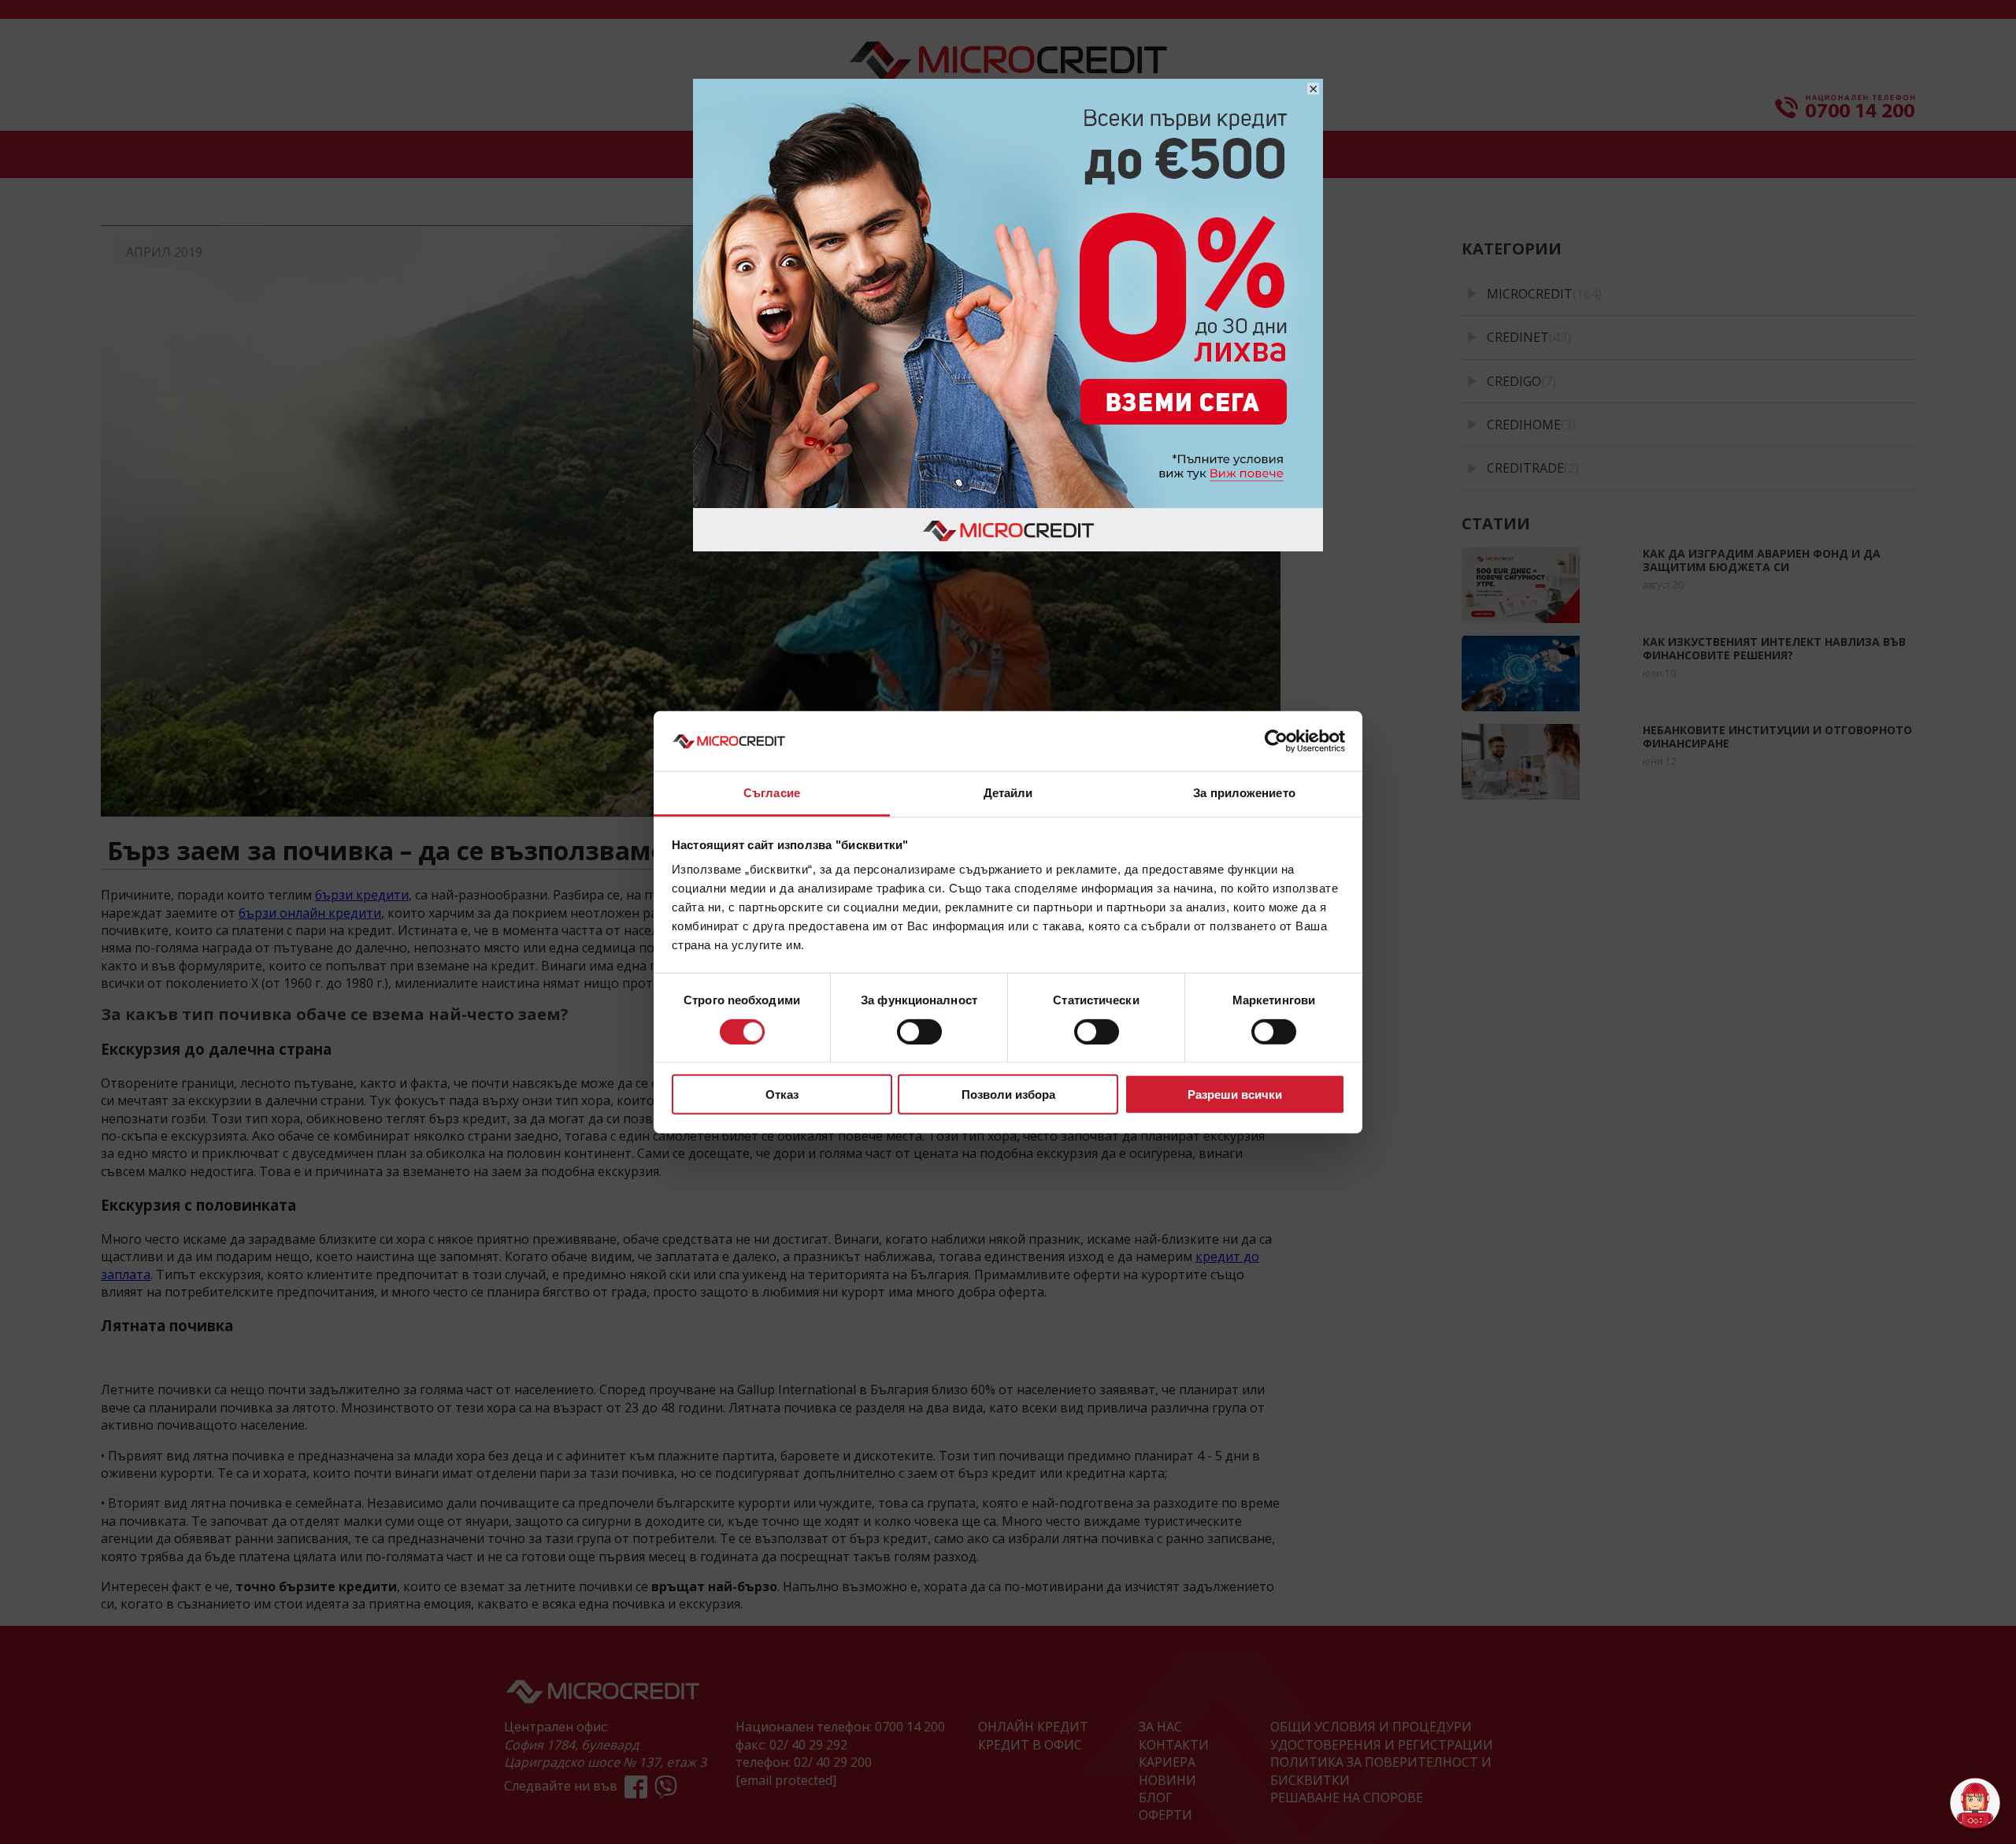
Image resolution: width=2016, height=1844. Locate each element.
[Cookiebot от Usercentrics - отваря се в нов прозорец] (1276, 741)
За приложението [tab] (1244, 793)
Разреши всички (1235, 1095)
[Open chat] (1975, 1803)
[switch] (919, 1031)
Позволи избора (1008, 1095)
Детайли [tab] (1008, 793)
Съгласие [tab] (772, 793)
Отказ (782, 1095)
